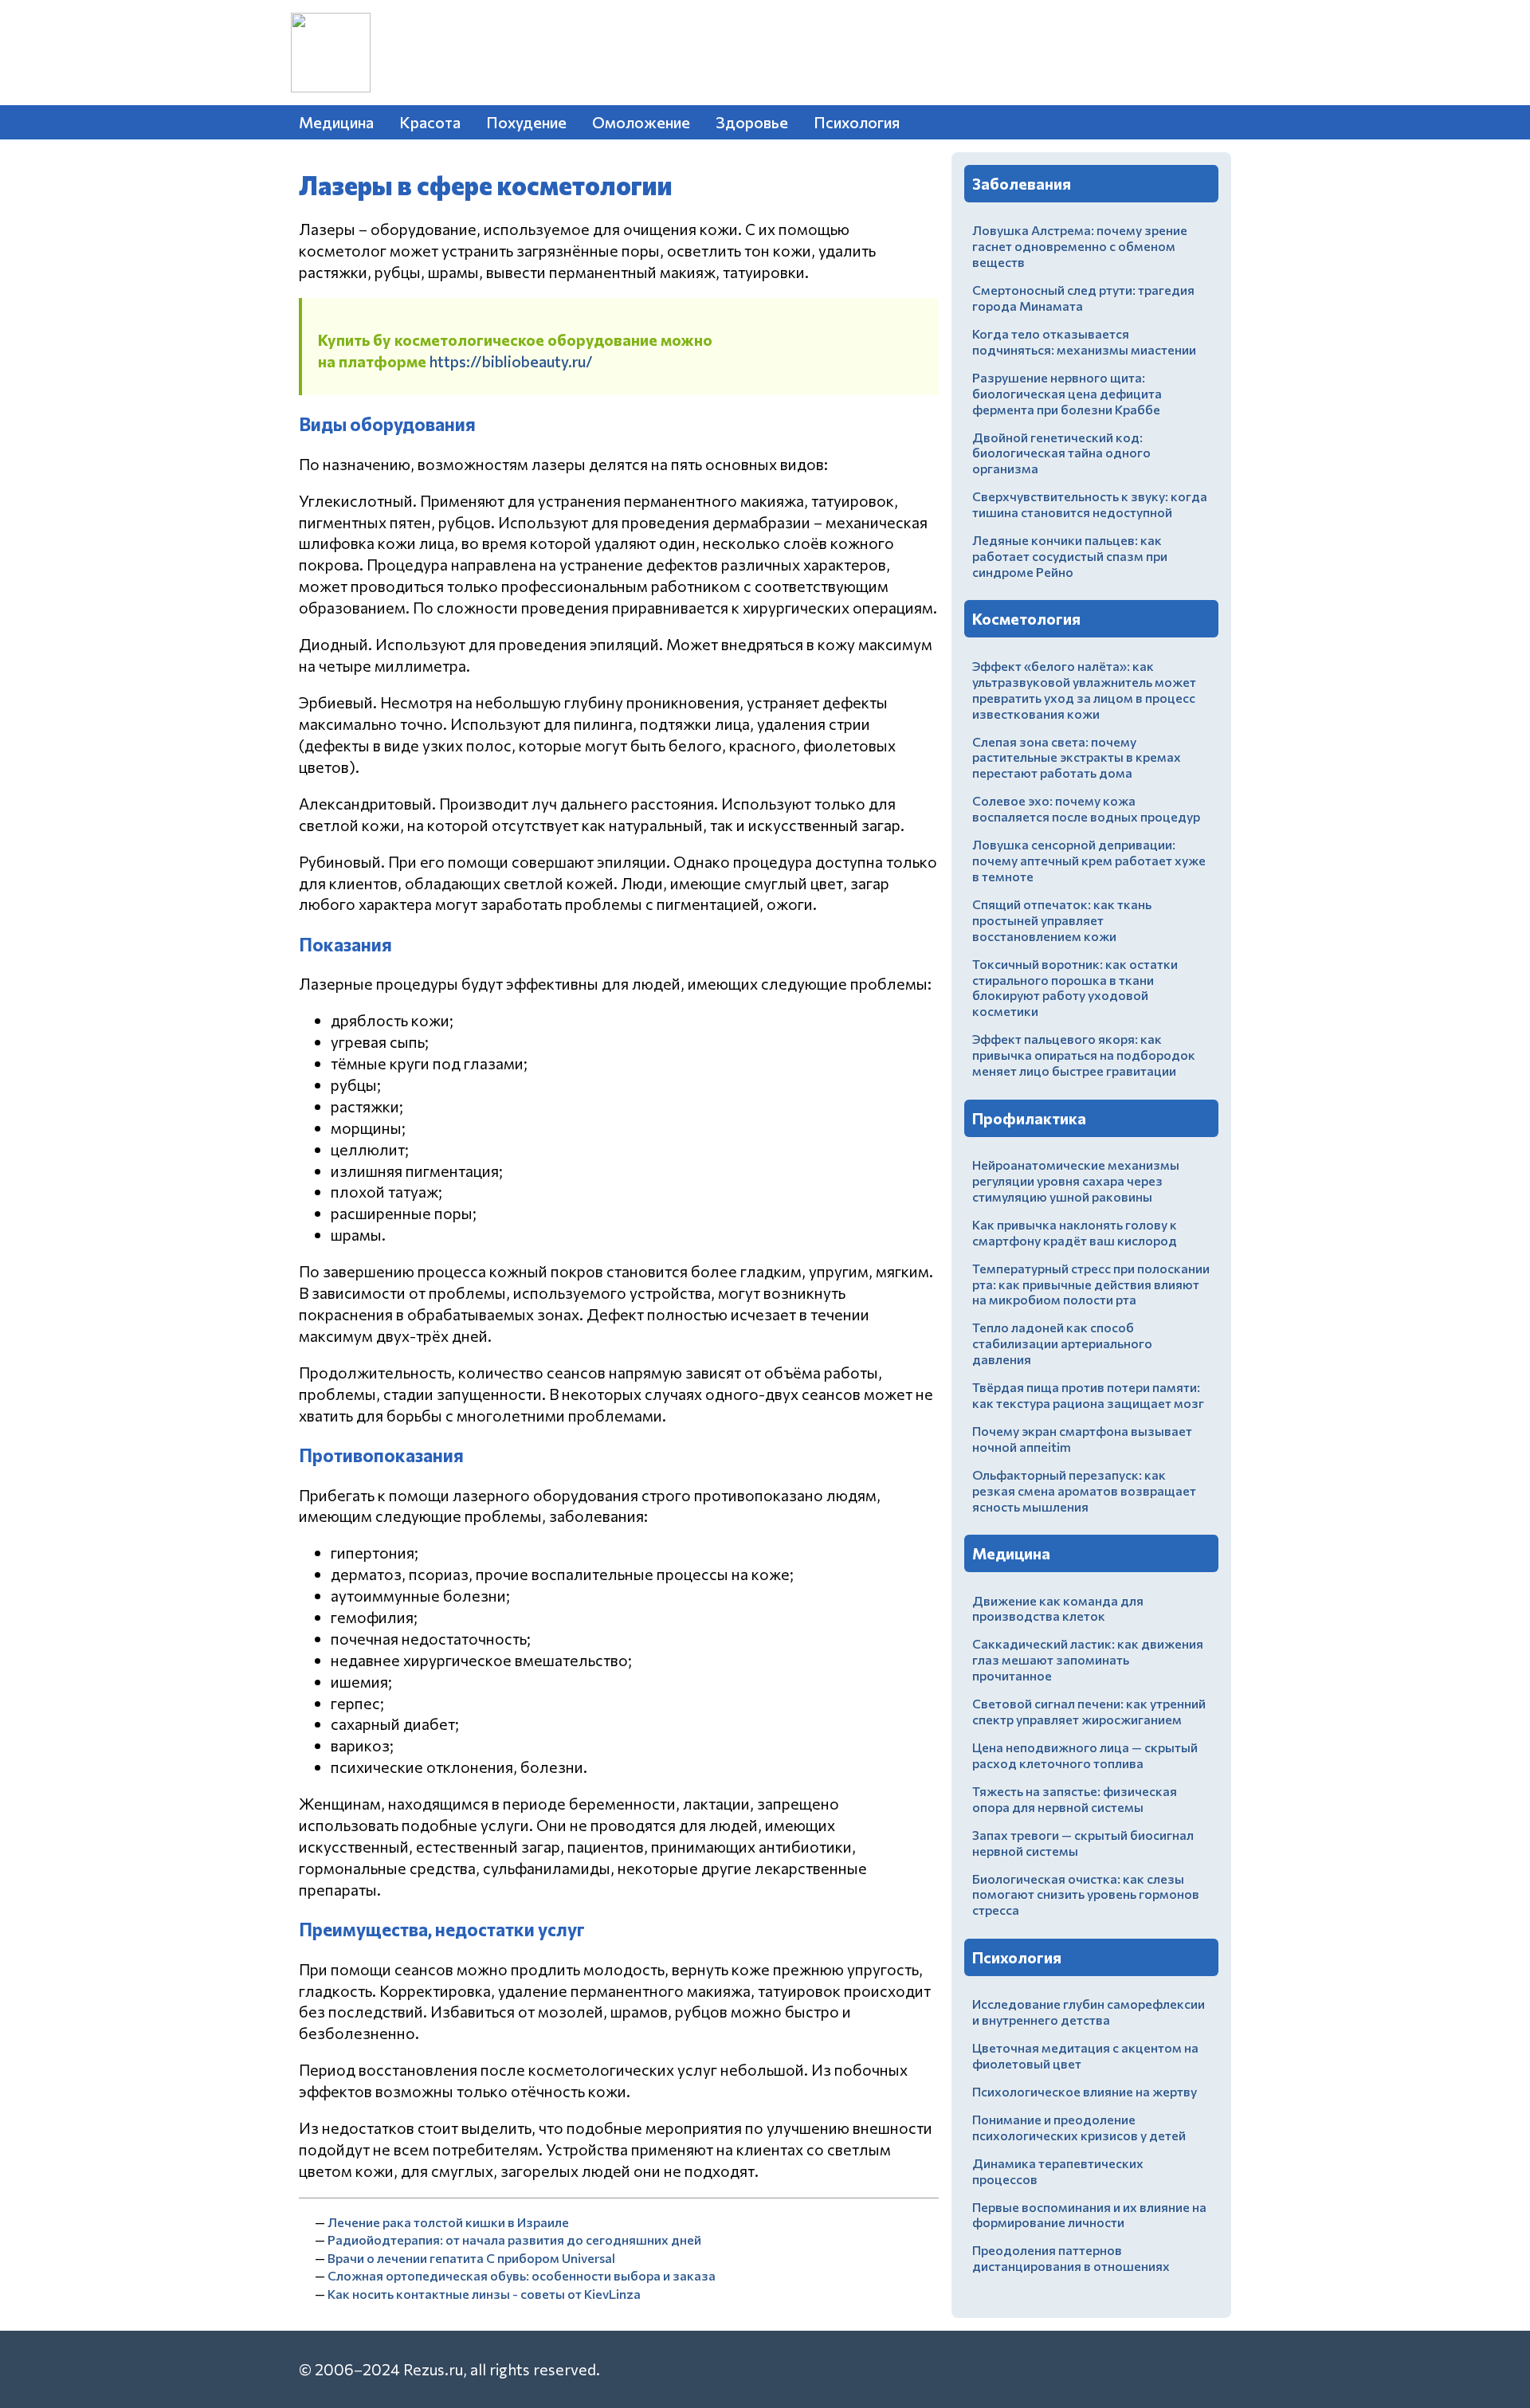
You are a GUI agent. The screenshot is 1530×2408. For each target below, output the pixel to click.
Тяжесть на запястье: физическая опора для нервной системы (1075, 1799)
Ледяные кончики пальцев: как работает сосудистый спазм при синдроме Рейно (1070, 556)
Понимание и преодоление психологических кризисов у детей (1079, 2127)
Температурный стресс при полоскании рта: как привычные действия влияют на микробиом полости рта (1091, 1284)
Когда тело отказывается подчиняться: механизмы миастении (1084, 341)
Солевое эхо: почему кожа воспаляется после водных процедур (1086, 808)
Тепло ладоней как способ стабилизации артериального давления (1062, 1343)
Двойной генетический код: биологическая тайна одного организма (1061, 453)
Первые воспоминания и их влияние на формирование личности (1089, 2215)
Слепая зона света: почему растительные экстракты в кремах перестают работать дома (1077, 757)
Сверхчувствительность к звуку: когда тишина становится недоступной (1090, 504)
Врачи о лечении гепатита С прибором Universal (471, 2258)
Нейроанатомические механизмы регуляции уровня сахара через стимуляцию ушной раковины (1076, 1180)
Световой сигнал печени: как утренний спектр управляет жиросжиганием (1089, 1711)
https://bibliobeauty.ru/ (511, 361)
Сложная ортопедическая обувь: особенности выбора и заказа (522, 2275)
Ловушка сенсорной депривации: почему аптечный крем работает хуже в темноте (1089, 860)
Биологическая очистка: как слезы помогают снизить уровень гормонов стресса (1086, 1894)
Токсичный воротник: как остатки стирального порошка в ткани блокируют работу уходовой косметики (1075, 988)
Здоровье (752, 122)
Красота (430, 122)
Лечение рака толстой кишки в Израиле (448, 2222)
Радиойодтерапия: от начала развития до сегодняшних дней (514, 2239)
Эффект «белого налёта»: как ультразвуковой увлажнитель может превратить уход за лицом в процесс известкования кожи (1084, 690)
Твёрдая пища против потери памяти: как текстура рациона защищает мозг (1088, 1395)
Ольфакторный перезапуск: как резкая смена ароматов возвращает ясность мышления (1084, 1490)
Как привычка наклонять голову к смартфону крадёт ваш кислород (1075, 1232)
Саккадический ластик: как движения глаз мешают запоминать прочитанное (1088, 1659)
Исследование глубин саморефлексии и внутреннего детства (1089, 2012)
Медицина (336, 122)
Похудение (526, 122)
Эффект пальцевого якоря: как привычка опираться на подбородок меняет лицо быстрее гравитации (1084, 1055)
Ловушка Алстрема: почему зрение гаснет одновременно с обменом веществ (1080, 246)
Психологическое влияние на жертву (1085, 2091)
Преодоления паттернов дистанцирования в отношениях (1071, 2258)
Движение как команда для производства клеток (1058, 1608)
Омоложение (641, 122)
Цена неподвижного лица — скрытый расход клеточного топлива (1085, 1755)
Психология (857, 122)
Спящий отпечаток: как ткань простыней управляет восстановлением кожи (1062, 920)
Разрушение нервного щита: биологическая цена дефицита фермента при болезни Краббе (1067, 393)
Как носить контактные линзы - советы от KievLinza (484, 2294)
